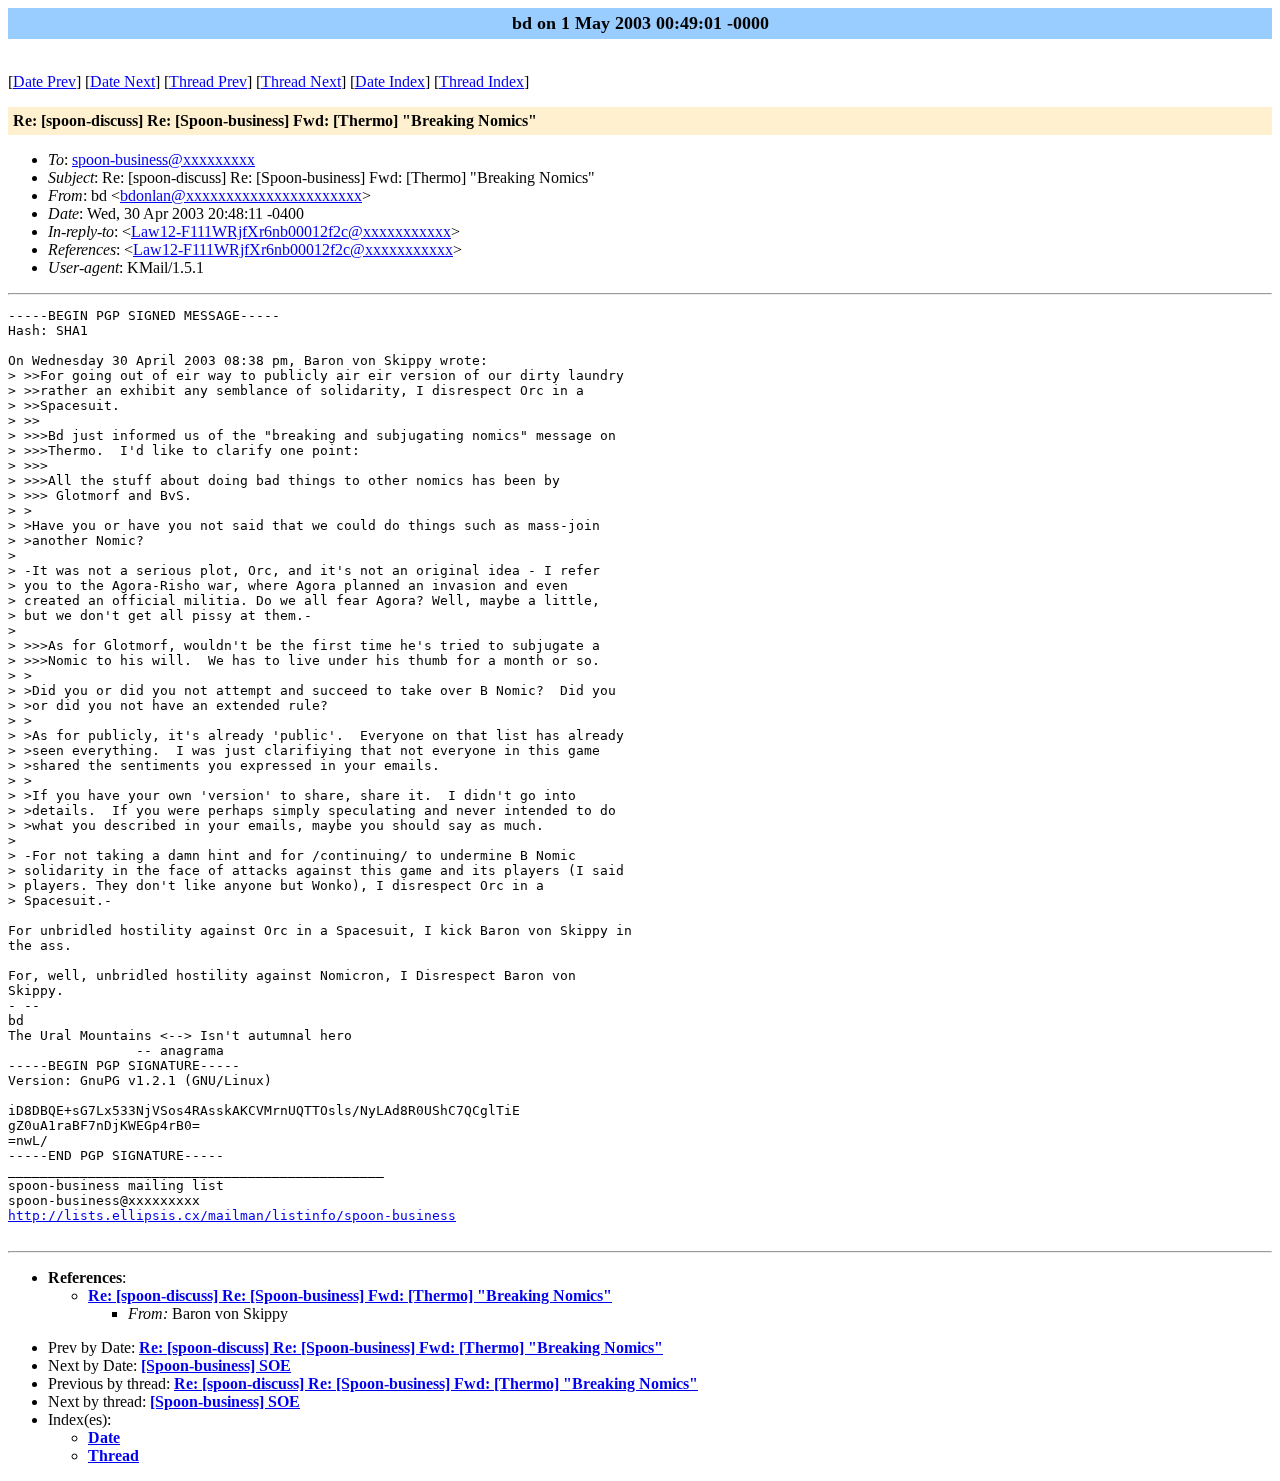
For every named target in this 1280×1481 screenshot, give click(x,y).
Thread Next (301, 81)
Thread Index (481, 81)
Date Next (122, 81)
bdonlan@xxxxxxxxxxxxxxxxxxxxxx (241, 195)
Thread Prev (208, 81)
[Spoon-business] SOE (216, 1365)
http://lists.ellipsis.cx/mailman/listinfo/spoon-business (232, 1215)
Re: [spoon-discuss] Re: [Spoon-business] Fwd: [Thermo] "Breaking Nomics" (350, 1295)
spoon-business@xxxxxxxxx (163, 159)
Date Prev (44, 81)
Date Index (390, 81)
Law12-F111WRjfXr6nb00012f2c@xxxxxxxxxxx (291, 231)
